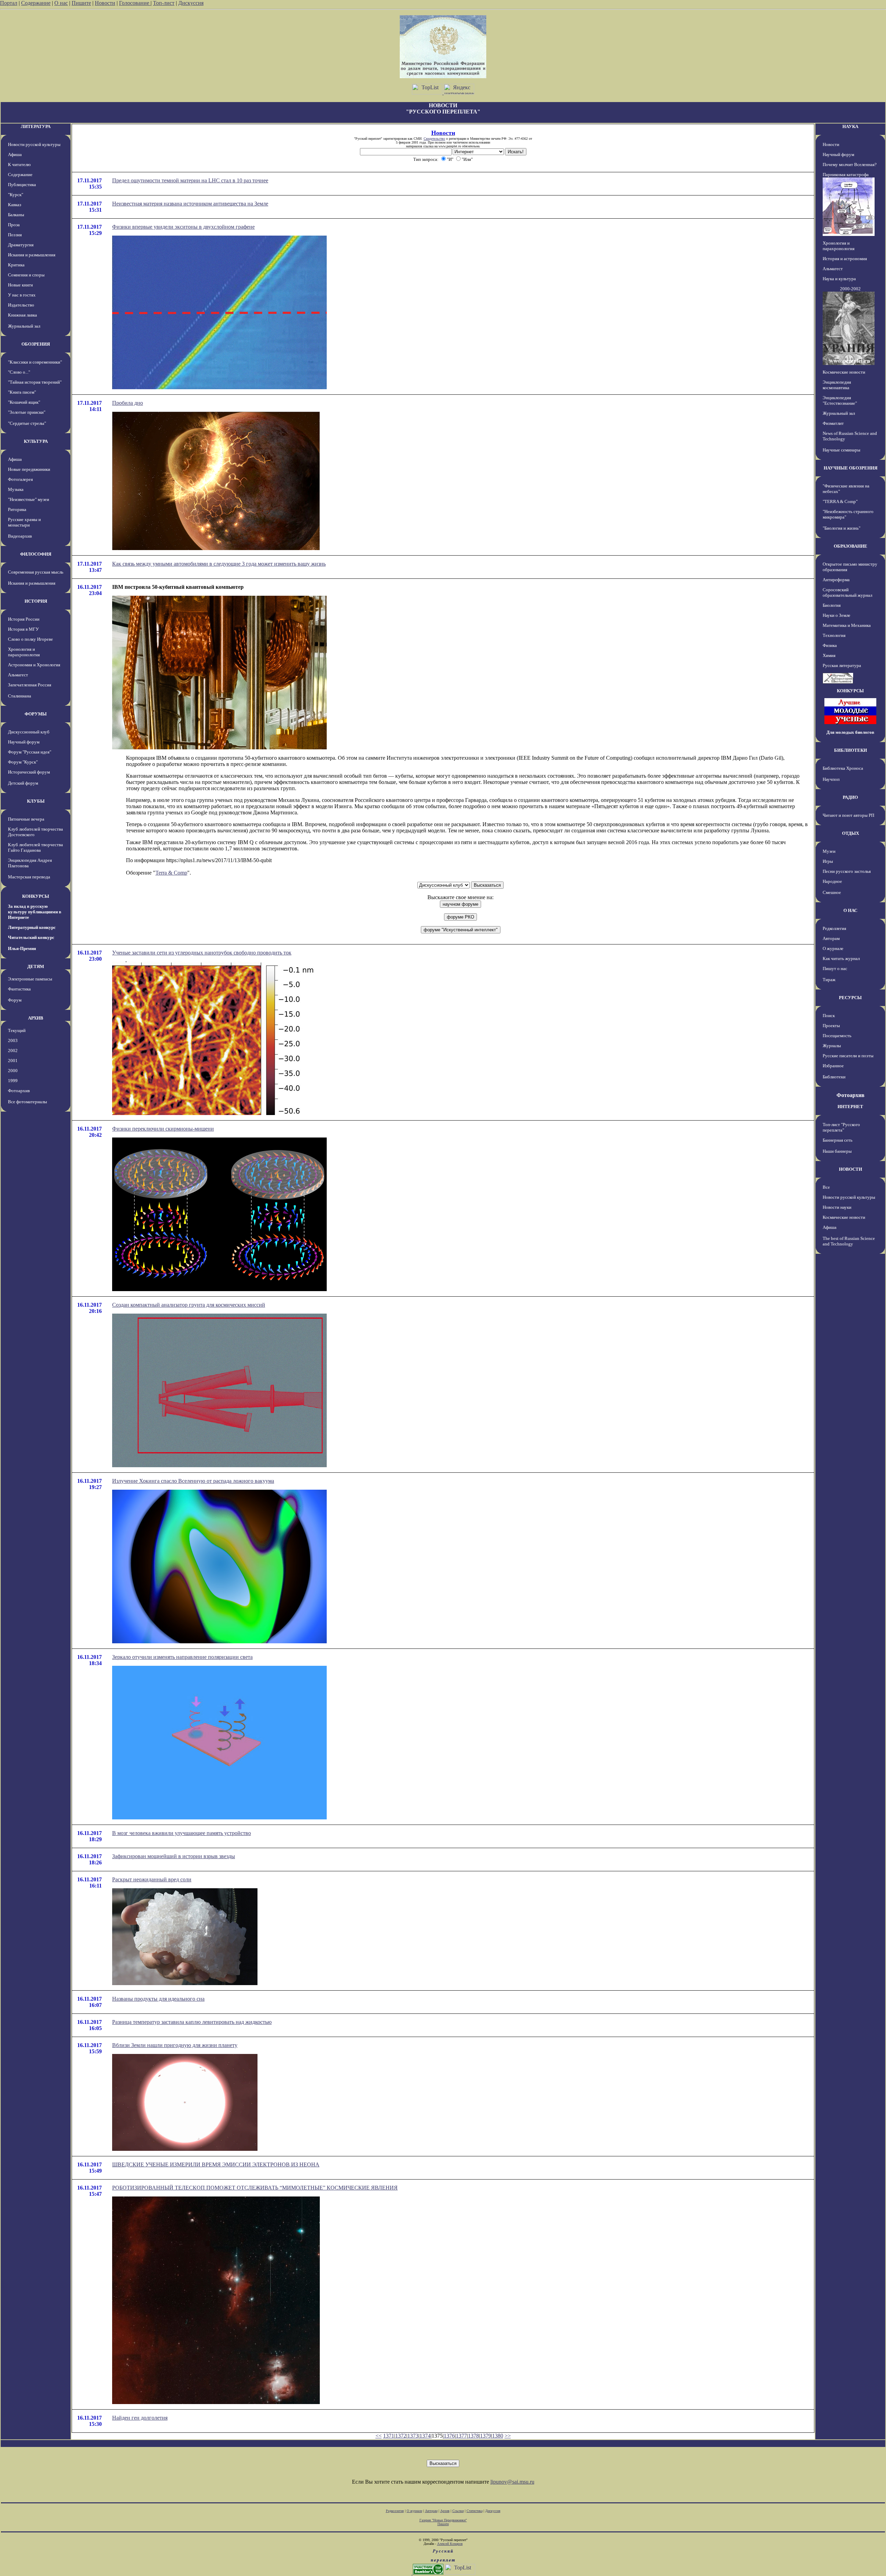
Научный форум (24, 742)
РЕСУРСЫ (850, 998)
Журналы (832, 1046)
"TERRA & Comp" (840, 501)
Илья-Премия (22, 948)
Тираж (829, 980)
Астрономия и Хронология (34, 665)
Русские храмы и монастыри (24, 522)
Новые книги (20, 285)
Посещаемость (837, 1036)
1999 (13, 1081)
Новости (105, 3)
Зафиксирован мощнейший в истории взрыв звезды (174, 1856)
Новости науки (837, 1207)
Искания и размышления (32, 255)
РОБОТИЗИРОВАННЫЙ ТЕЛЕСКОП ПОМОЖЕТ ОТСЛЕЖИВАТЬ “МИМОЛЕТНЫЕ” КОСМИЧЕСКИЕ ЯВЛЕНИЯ (255, 2188)
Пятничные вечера (26, 819)
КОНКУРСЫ (36, 896)
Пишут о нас (835, 969)
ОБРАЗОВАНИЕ (851, 546)
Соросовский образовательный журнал (847, 592)
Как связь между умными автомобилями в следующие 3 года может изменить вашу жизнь (219, 564)
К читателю (19, 165)
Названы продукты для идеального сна (158, 1999)
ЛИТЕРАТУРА (36, 126)
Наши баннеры (837, 1151)
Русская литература (842, 665)
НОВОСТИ (851, 1169)
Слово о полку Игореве (30, 639)
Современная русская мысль (36, 572)
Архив (445, 2511)
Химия (829, 655)
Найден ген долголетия (140, 2418)
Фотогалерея (20, 479)
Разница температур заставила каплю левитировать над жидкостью (192, 2022)
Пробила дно (128, 403)
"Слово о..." (19, 372)
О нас (61, 3)
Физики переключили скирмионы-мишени (163, 1129)
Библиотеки (834, 1077)
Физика (830, 645)
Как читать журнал (841, 958)
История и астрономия (845, 259)
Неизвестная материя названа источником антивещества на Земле (190, 204)
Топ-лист (164, 3)
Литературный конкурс (32, 927)
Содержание (36, 3)
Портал (9, 3)
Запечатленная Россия (30, 685)
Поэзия (15, 235)
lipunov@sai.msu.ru (512, 2482)
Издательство (21, 305)
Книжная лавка (22, 315)
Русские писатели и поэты (848, 1056)
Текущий (17, 1030)
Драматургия (21, 245)
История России (24, 619)
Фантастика (19, 989)
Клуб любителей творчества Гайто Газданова (35, 847)
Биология (832, 605)
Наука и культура (839, 279)
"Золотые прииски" (27, 412)
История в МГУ (23, 629)
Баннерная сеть (838, 1140)
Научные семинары (842, 450)
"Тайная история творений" (35, 382)
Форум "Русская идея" (30, 752)
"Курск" (16, 195)
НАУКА (850, 126)
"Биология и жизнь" (842, 528)
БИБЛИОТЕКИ (851, 750)
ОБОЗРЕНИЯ (36, 344)
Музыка (16, 489)
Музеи (829, 851)
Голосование (135, 3)
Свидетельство (434, 139)
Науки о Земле (837, 615)
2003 (13, 1040)
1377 (461, 2436)
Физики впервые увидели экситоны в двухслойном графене (183, 227)
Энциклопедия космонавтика (837, 385)
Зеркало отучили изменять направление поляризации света (182, 1657)
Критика (16, 265)
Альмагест (18, 675)
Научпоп (831, 779)
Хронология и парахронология (24, 652)
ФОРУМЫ (36, 714)
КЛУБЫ (36, 801)
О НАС (850, 910)
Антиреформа (836, 580)
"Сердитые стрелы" (27, 423)
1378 (473, 2436)
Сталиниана (20, 696)
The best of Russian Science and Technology (849, 1241)
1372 (401, 2436)
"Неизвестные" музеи (29, 499)
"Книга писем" (22, 392)
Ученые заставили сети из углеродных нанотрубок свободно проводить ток (202, 953)
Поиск (829, 1016)
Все (826, 1187)
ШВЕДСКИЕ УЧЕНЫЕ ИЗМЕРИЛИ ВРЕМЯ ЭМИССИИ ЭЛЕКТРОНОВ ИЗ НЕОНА (216, 2164)
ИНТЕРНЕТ (850, 1107)
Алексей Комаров (450, 2544)
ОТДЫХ (851, 833)
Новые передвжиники (29, 469)
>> (508, 2436)
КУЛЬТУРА (36, 441)
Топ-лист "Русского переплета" (841, 1127)
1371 (389, 2436)
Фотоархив (19, 1091)
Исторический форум (29, 772)
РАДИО (850, 797)
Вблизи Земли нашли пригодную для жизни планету (175, 2045)
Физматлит (833, 423)
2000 (13, 1071)
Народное (832, 881)
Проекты (831, 1026)
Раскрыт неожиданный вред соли (152, 1879)
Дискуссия (191, 3)
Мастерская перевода (29, 877)
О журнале (833, 948)
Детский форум (23, 783)
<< (379, 2436)
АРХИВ (36, 1018)
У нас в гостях (22, 295)
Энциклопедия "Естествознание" (840, 400)
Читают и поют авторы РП (848, 815)
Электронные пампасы (30, 979)
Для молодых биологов (850, 732)
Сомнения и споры (26, 275)
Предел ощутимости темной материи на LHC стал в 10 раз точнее (190, 180)
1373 (413, 2436)
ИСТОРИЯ (36, 601)
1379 (486, 2436)
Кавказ (15, 205)
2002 (13, 1051)
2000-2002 (850, 289)
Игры (828, 861)
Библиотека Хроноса (843, 768)
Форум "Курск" (23, 762)
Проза (14, 225)
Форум (15, 1000)
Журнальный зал (24, 326)
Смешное (832, 892)
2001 (13, 1061)
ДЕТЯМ (36, 966)
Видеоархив (20, 536)
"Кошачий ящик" (24, 402)
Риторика (17, 509)
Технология (834, 635)
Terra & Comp (171, 873)
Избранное (833, 1066)
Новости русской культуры (34, 144)
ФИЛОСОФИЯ (36, 554)
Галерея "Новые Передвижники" (443, 2520)
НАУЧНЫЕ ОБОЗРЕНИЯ (851, 468)
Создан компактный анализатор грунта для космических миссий (189, 1305)
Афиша (15, 154)
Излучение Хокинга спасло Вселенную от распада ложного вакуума (193, 1481)
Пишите (81, 3)
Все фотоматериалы (28, 1102)
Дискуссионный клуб (29, 732)
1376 (449, 2436)
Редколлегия (834, 928)
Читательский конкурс (31, 937)
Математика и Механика (847, 625)
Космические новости (844, 372)
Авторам (831, 938)
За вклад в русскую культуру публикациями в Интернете (35, 912)
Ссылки (458, 2511)
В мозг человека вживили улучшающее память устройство (182, 1833)
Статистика (474, 2511)
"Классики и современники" (35, 362)
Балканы (16, 215)
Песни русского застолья (847, 871)
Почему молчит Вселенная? (850, 165)
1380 (498, 2436)
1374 (425, 2436)
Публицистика (22, 185)
